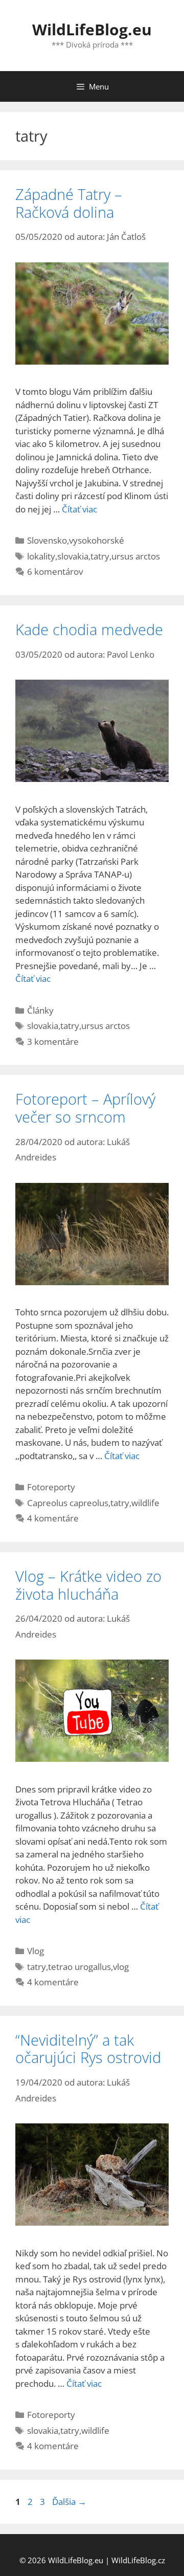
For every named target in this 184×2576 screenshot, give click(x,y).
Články (40, 1010)
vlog (121, 1967)
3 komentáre (53, 1041)
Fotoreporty (51, 1487)
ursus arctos (136, 556)
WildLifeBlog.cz (138, 2560)
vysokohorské (97, 540)
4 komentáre (53, 1518)
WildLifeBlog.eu (92, 29)
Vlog (36, 1951)
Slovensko (47, 540)
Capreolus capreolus (68, 1503)
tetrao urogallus (79, 1967)
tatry (100, 556)
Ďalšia (69, 2502)
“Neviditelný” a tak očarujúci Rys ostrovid (88, 2049)
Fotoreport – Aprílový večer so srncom (85, 1108)
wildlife (145, 1503)
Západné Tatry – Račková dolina (69, 203)
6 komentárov (55, 572)
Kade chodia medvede (89, 629)
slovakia (73, 556)
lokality (41, 556)
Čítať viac (79, 509)
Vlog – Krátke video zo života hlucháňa (88, 1585)
